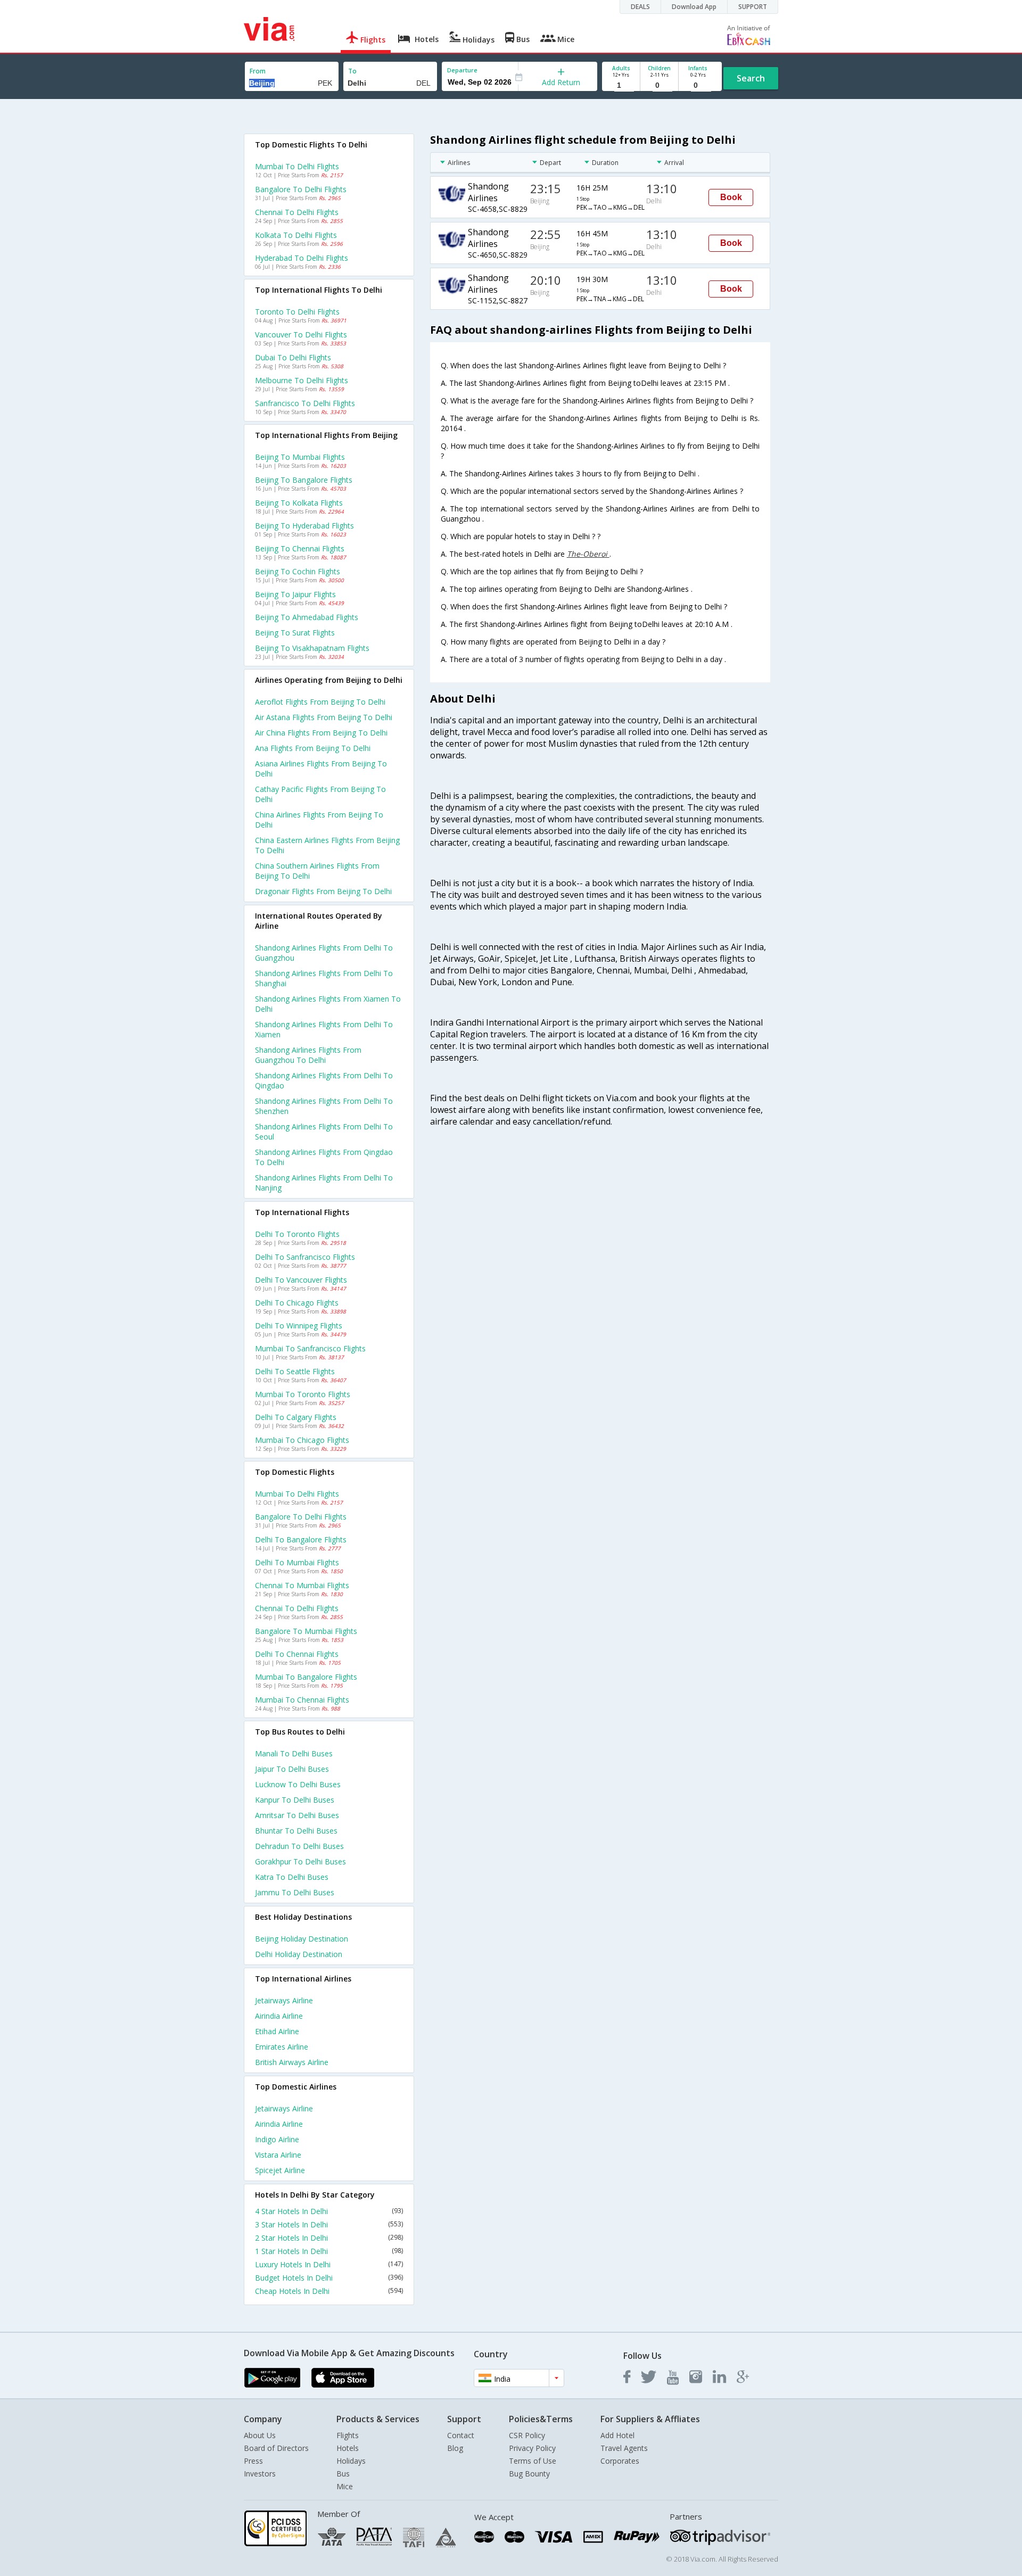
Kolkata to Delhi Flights (296, 235)
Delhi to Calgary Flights (296, 1417)
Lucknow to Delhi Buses (298, 1784)
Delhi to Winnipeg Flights (299, 1326)
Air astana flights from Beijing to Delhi (324, 717)
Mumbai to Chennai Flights (302, 1700)
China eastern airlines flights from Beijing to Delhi (327, 845)
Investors (260, 2474)
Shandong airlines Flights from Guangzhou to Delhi (308, 1055)
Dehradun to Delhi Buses (299, 1846)
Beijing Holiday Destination (302, 1939)
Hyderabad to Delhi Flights (302, 258)
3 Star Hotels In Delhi (329, 2224)
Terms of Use (533, 2461)
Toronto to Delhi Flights (297, 312)
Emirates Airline (282, 2047)
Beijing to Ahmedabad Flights (307, 617)
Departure (462, 70)
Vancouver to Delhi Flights (301, 335)
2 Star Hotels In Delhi (329, 2238)
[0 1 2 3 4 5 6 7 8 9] (659, 85)
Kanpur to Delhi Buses (295, 1800)
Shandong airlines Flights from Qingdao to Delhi (324, 1157)
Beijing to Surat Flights (295, 633)
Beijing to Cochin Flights (298, 571)
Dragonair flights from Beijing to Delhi (323, 891)
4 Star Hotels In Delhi (329, 2211)
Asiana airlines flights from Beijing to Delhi (321, 769)
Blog (455, 2448)
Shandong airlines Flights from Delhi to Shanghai (324, 978)
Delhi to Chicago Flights (297, 1303)
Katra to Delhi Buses (292, 1877)
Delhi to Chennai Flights (297, 1654)
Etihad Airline (277, 2031)
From (258, 71)
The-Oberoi (588, 554)
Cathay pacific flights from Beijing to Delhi (320, 794)
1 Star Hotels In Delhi (329, 2251)
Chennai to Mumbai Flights (302, 1585)
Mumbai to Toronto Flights (303, 1394)
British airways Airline (292, 2062)
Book (731, 197)
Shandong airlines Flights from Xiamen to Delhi (328, 1004)
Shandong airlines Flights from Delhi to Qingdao (324, 1080)
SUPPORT (753, 7)
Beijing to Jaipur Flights (295, 594)
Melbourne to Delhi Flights (302, 380)
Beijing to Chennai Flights (300, 548)
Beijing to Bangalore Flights (304, 480)
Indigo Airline (277, 2139)
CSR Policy (527, 2435)
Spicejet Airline (280, 2170)
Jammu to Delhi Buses (295, 1892)
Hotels (348, 2448)
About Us (260, 2435)
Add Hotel (617, 2435)
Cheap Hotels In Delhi (329, 2291)
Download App (694, 7)
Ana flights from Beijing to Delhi (313, 748)
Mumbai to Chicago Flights (302, 1440)
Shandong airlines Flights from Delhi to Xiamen (324, 1029)
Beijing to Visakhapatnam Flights (312, 648)
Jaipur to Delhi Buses (292, 1769)
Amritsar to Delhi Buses (297, 1815)
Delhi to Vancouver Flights (301, 1280)
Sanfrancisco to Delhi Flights (305, 403)
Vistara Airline (278, 2155)
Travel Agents (624, 2448)
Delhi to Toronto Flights (297, 1234)
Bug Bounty (529, 2474)
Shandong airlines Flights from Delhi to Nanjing (324, 1183)
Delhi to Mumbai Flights (297, 1562)
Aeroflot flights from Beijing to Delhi (320, 702)
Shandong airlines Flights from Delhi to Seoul (324, 1132)
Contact (461, 2435)
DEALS (640, 7)
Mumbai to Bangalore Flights (306, 1677)
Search (751, 78)
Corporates (620, 2461)
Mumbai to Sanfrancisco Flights (310, 1348)
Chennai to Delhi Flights (297, 212)
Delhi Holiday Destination (299, 1954)
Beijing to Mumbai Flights (300, 457)
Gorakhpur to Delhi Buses (300, 1861)
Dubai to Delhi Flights (293, 357)
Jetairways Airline (284, 2000)
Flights (348, 2435)
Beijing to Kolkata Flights (299, 503)
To (352, 71)
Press (253, 2461)
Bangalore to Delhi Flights (301, 189)
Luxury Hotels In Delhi (329, 2264)
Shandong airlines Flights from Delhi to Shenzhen (324, 1106)
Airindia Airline (279, 2016)
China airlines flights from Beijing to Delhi (319, 820)
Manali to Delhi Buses (294, 1753)
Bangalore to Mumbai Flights (306, 1631)
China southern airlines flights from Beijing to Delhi (317, 871)
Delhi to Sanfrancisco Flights (305, 1257)
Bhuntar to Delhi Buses (296, 1831)
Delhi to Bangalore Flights (301, 1539)
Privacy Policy (532, 2448)
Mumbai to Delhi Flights (297, 166)
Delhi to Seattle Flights (295, 1371)
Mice (345, 2486)
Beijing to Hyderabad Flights (304, 526)
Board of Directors (276, 2448)
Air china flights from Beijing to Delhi (321, 733)
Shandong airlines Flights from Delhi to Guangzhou (324, 953)
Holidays (351, 2461)
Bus (343, 2474)
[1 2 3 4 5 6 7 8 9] (621, 85)
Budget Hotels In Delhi (329, 2278)
